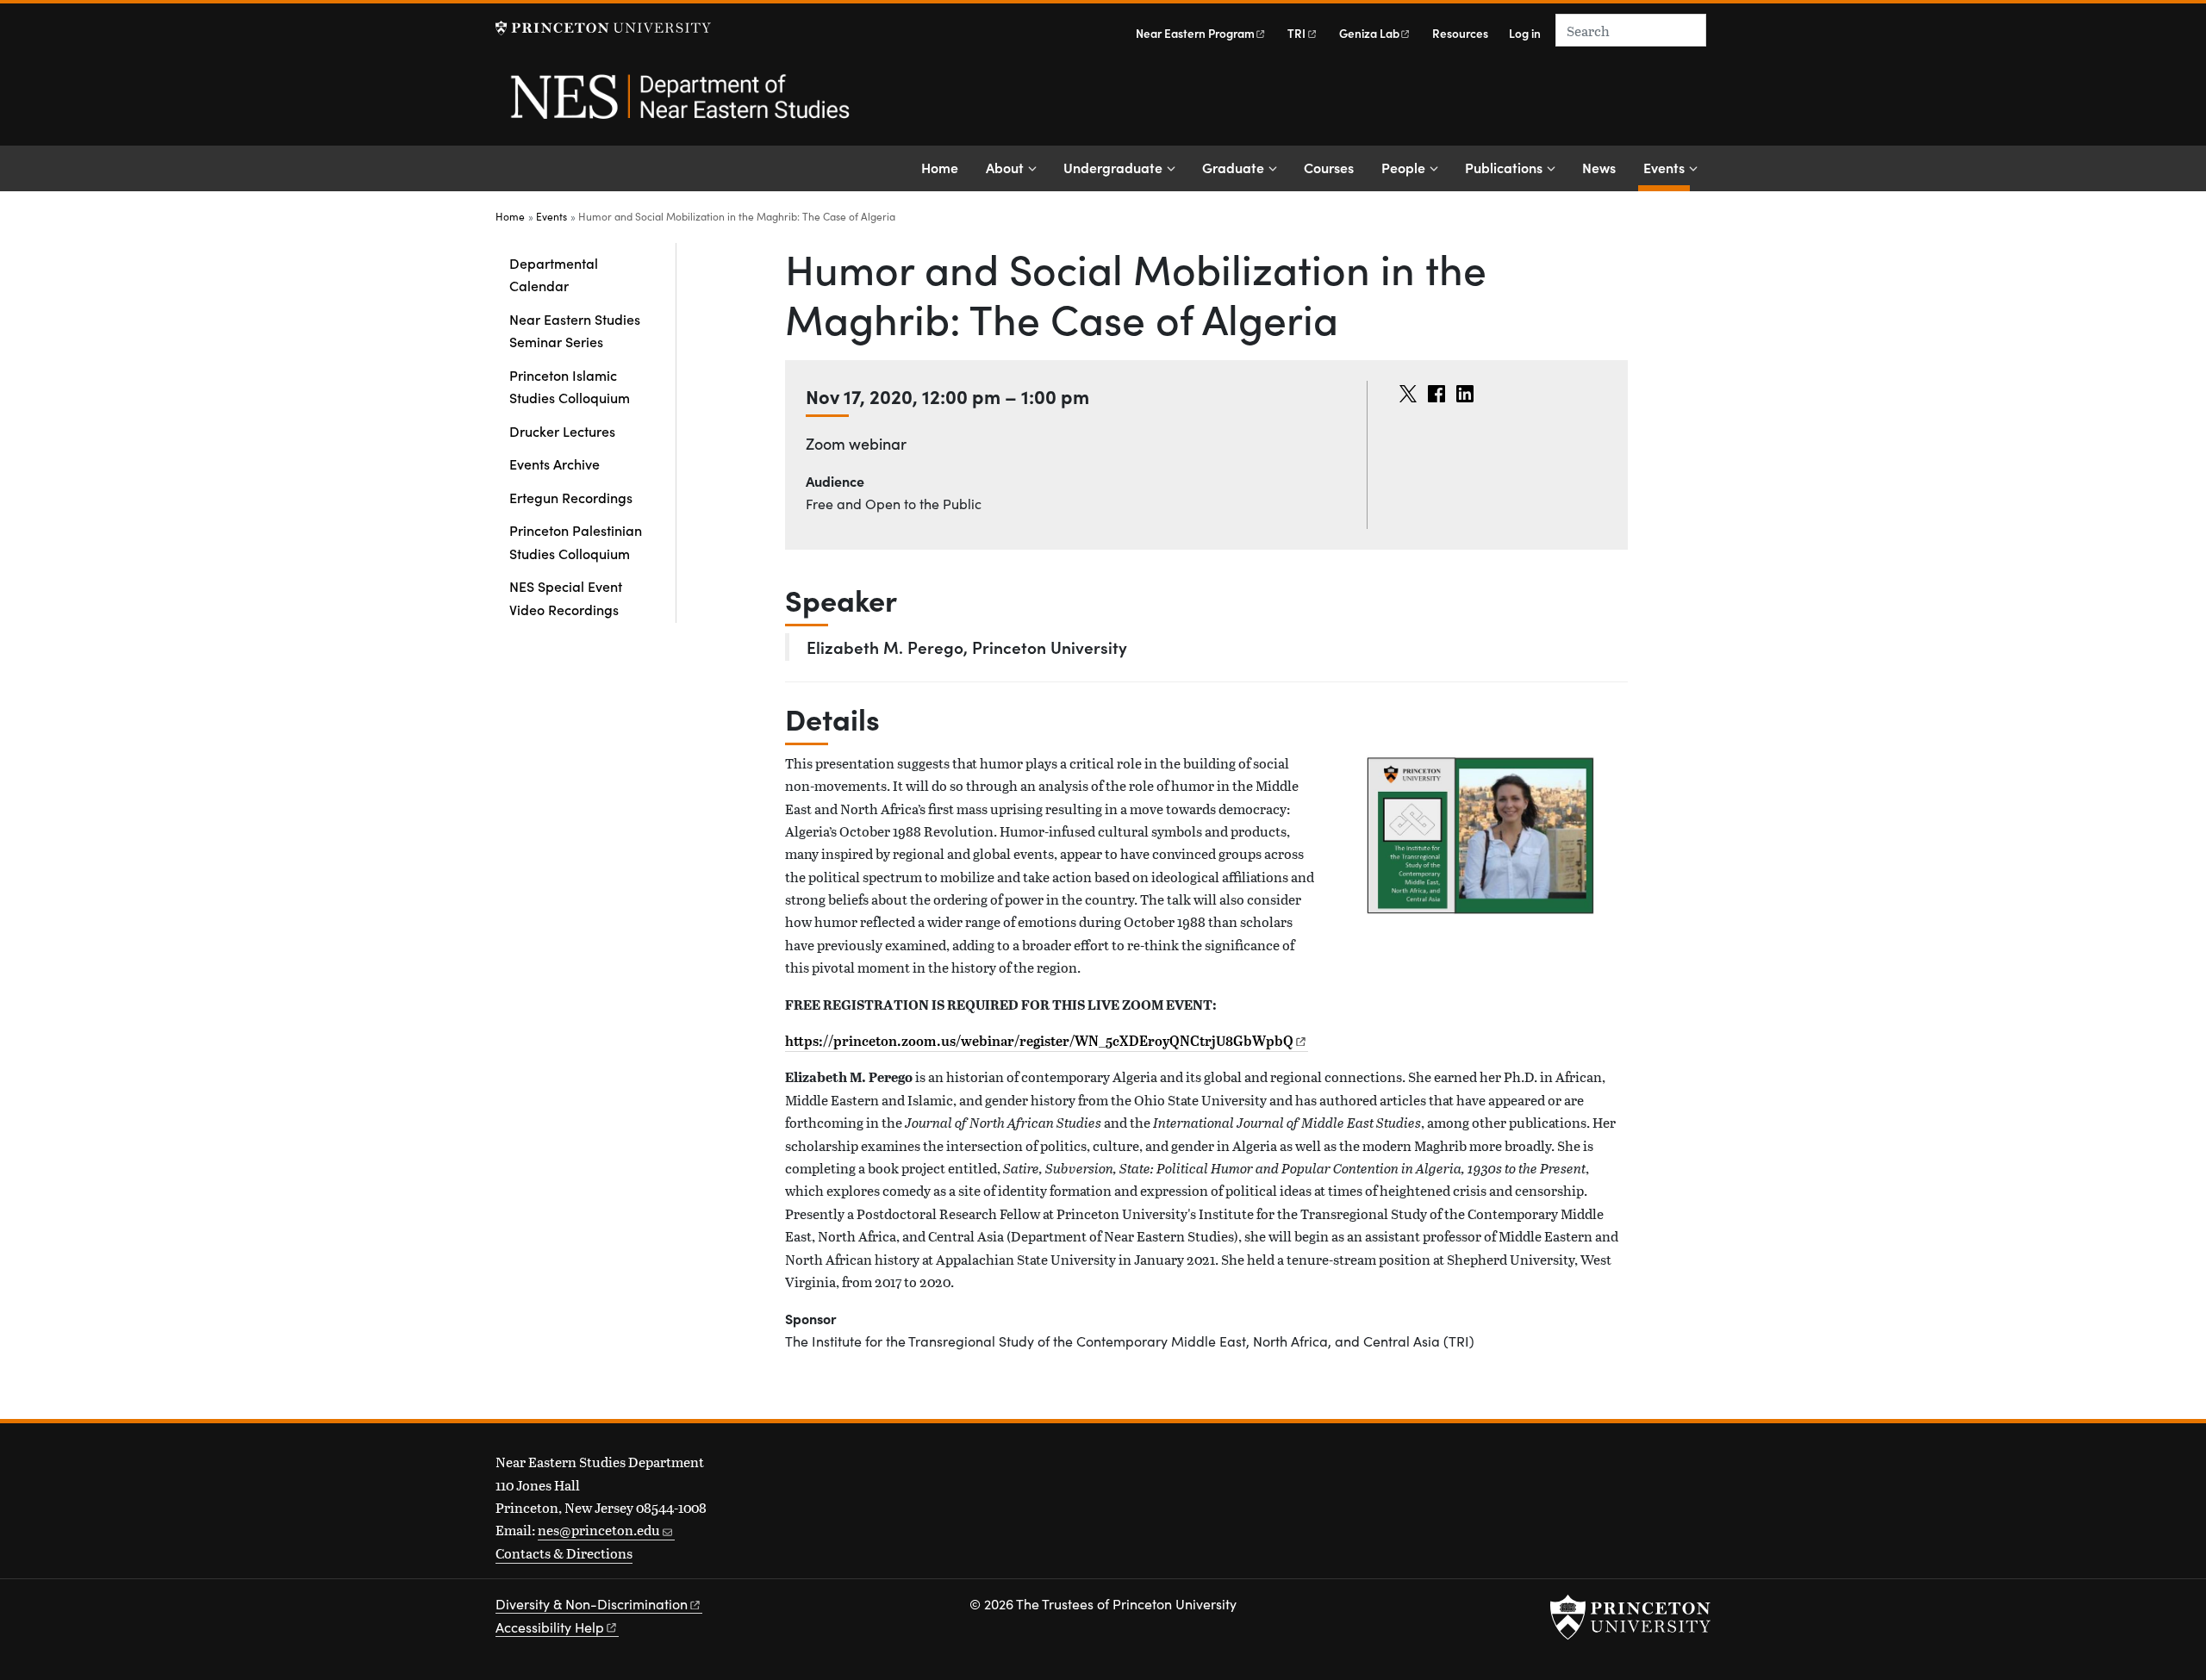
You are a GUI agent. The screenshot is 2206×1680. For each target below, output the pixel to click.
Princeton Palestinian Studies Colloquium (576, 541)
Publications (1504, 167)
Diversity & (592, 1604)
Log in (1525, 33)
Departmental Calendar (554, 274)
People (1403, 167)
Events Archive (555, 464)
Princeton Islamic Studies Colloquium (570, 386)
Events (1667, 167)
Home (940, 167)
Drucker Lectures (562, 431)
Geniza (1369, 33)
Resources (1460, 33)
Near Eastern (1195, 33)
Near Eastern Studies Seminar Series (575, 330)
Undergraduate (1113, 167)
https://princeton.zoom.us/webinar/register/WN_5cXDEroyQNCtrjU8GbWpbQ (1039, 1041)
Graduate (1233, 167)
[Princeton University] (603, 28)
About (1005, 167)
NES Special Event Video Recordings (566, 597)
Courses (1329, 167)
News (1599, 167)
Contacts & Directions (564, 1553)
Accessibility (550, 1627)
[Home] (679, 106)
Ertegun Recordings (571, 497)
